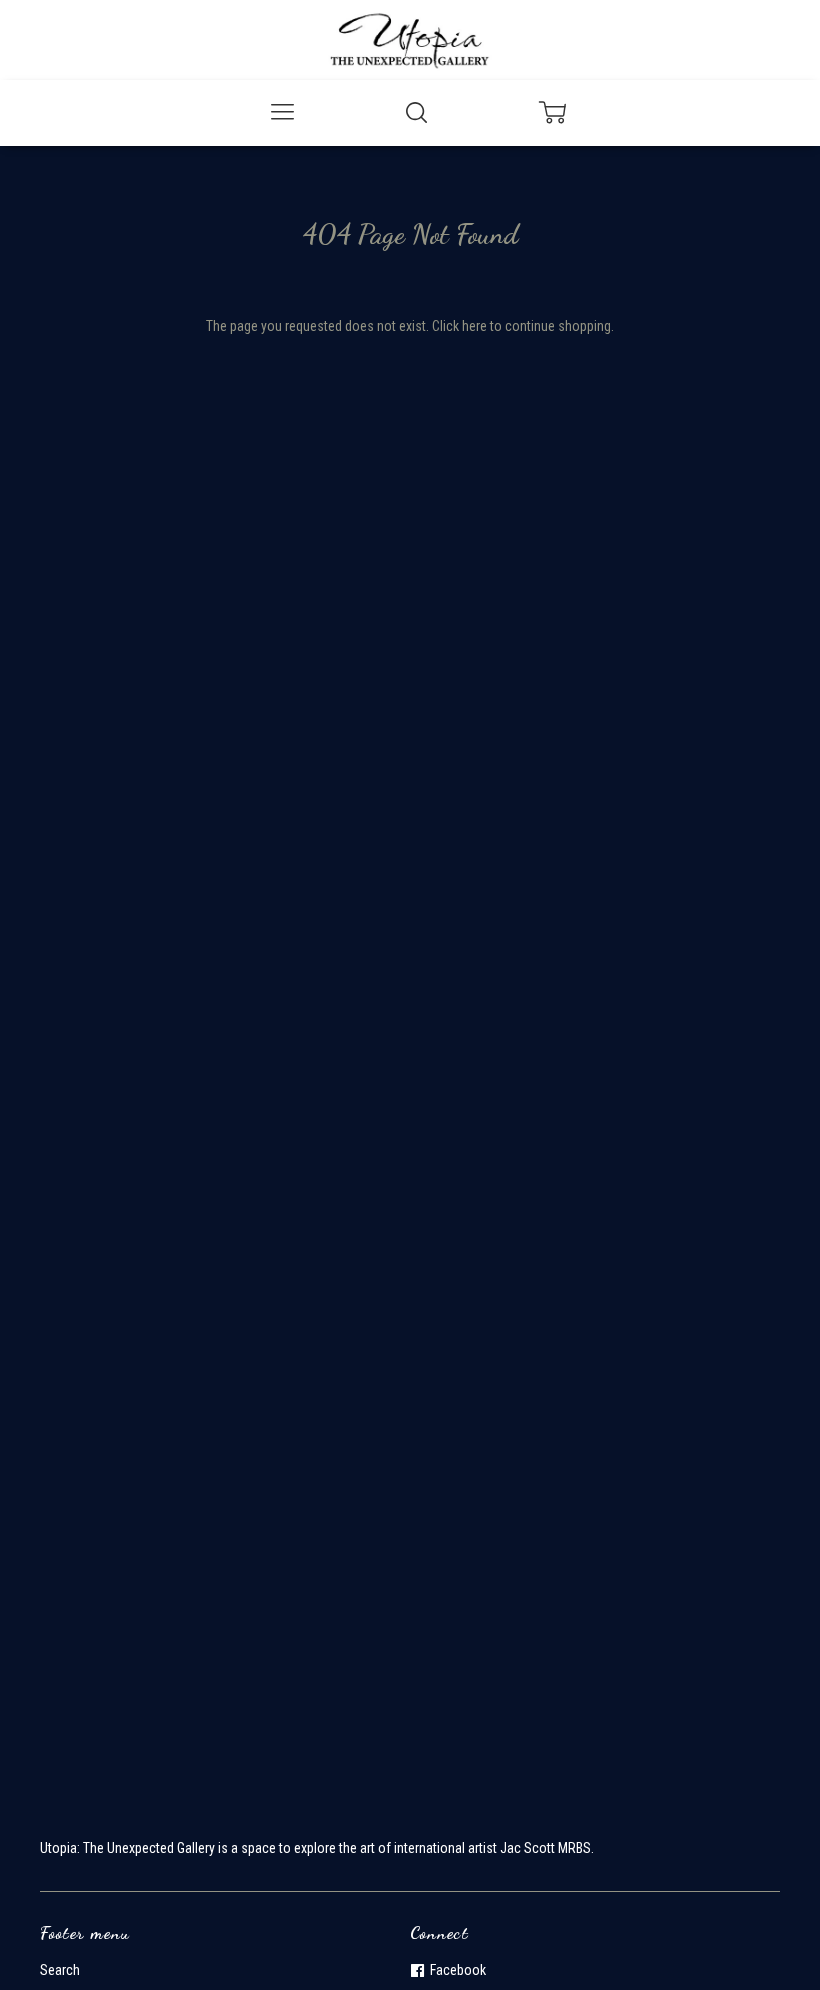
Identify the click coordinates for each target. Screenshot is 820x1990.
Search (60, 1970)
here (474, 326)
